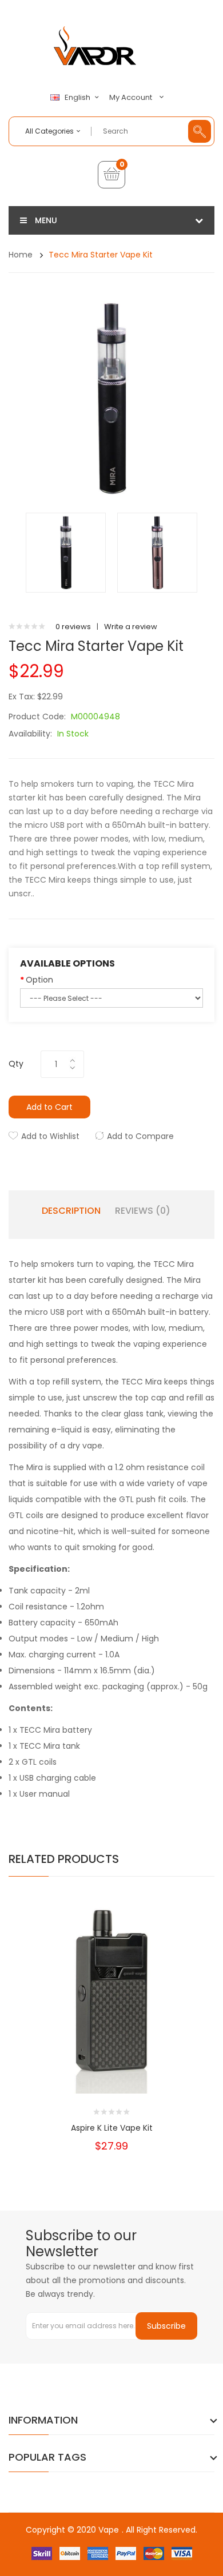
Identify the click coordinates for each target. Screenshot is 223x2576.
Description (71, 1211)
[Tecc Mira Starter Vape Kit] (66, 552)
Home (21, 255)
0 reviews (73, 627)
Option (39, 980)
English (78, 98)
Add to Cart (49, 1107)
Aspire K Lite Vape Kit (112, 2128)
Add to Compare (140, 1136)
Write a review (131, 627)
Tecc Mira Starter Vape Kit (101, 255)
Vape (109, 2530)
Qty (16, 1064)
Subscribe (166, 2326)
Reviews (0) (143, 1211)
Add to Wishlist (50, 1136)
